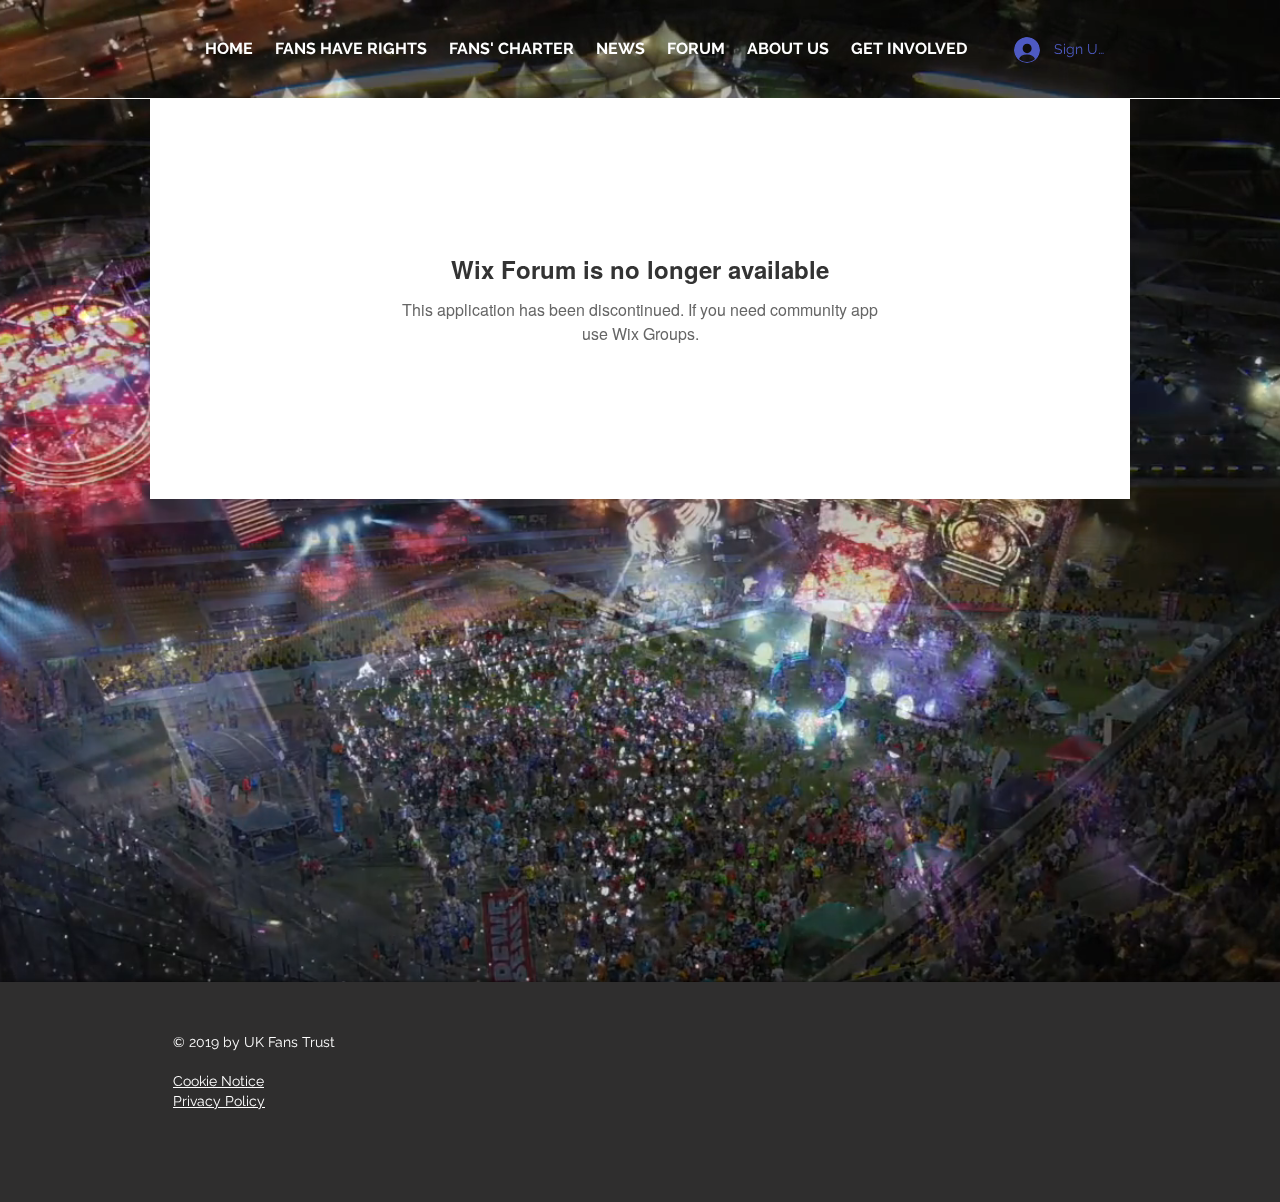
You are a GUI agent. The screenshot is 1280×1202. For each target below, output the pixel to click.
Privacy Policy (219, 1101)
